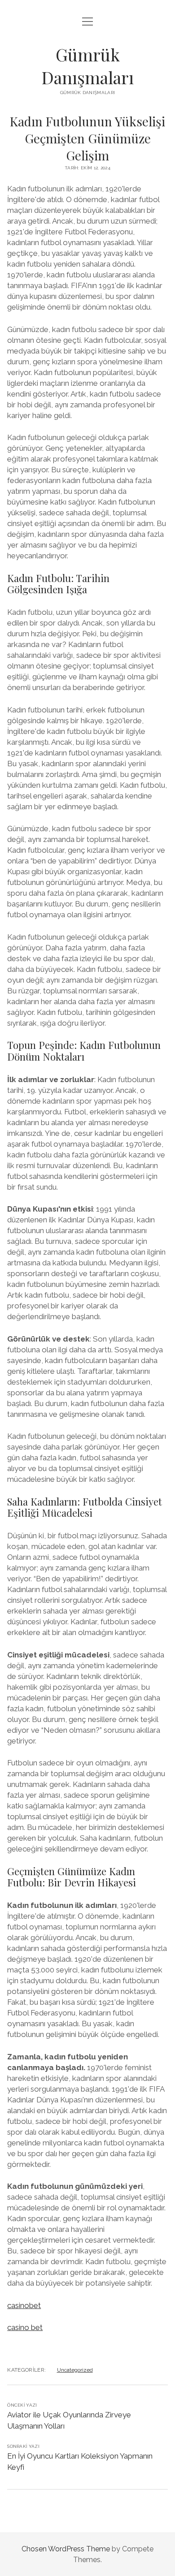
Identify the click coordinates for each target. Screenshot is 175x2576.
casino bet (25, 2327)
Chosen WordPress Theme (66, 2549)
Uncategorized (75, 2370)
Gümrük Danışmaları (87, 66)
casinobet (24, 2305)
